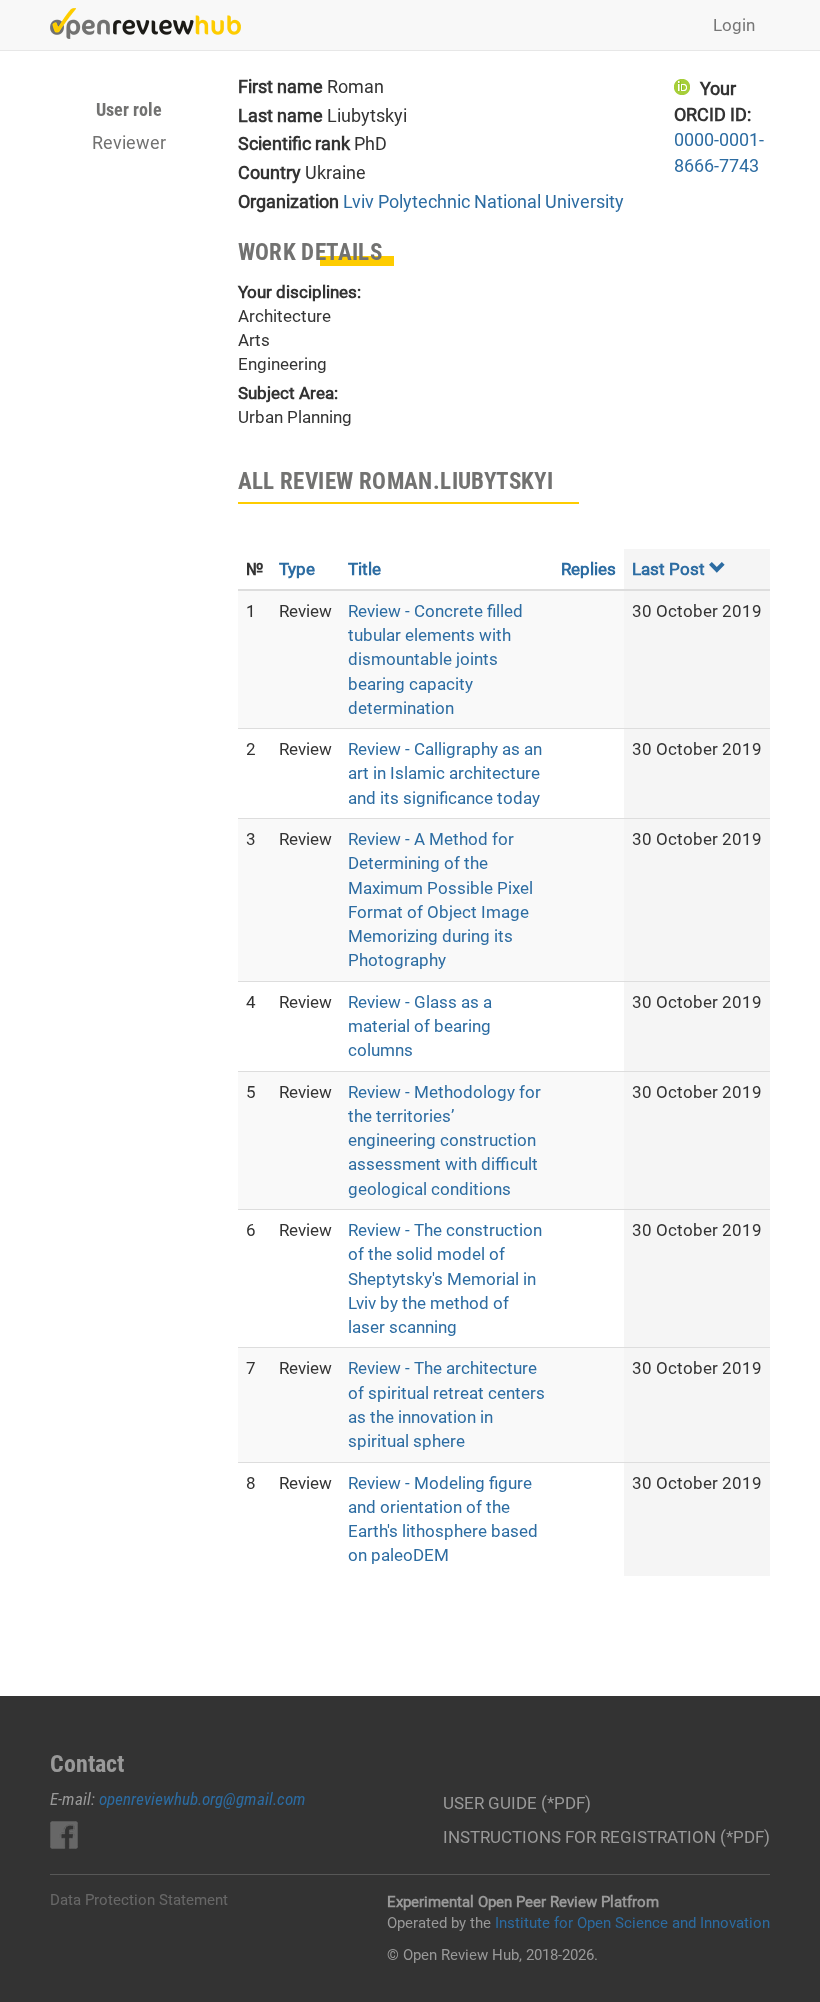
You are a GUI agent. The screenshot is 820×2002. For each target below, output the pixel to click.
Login (734, 25)
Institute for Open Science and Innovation (632, 1923)
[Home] (153, 23)
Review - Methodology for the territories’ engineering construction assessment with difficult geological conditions (444, 1140)
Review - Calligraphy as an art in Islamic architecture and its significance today (445, 773)
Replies (588, 569)
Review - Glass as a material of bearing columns (420, 1026)
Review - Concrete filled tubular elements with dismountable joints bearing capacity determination (435, 659)
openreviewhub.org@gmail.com (202, 1799)
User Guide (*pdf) (517, 1803)
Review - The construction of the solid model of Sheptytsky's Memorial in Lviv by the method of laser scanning (445, 1278)
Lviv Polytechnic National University (483, 201)
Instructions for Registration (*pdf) (606, 1837)
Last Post (668, 569)
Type (297, 569)
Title (364, 569)
